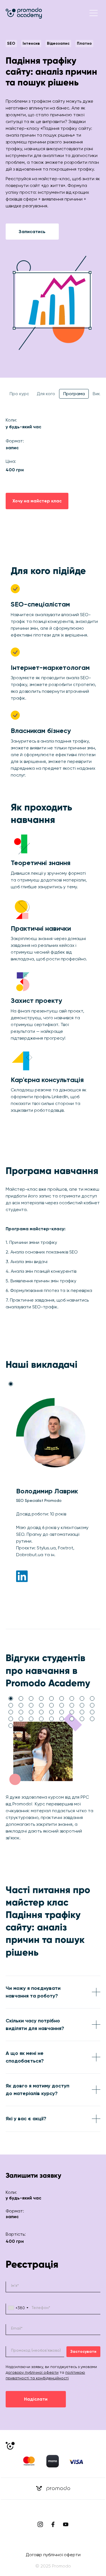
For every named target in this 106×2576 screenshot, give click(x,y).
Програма (74, 394)
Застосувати (83, 2352)
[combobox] (18, 2309)
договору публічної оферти (32, 2372)
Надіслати (36, 2399)
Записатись (32, 232)
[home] (24, 13)
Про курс (19, 394)
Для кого (46, 394)
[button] (94, 13)
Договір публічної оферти (53, 2555)
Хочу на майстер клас (37, 501)
